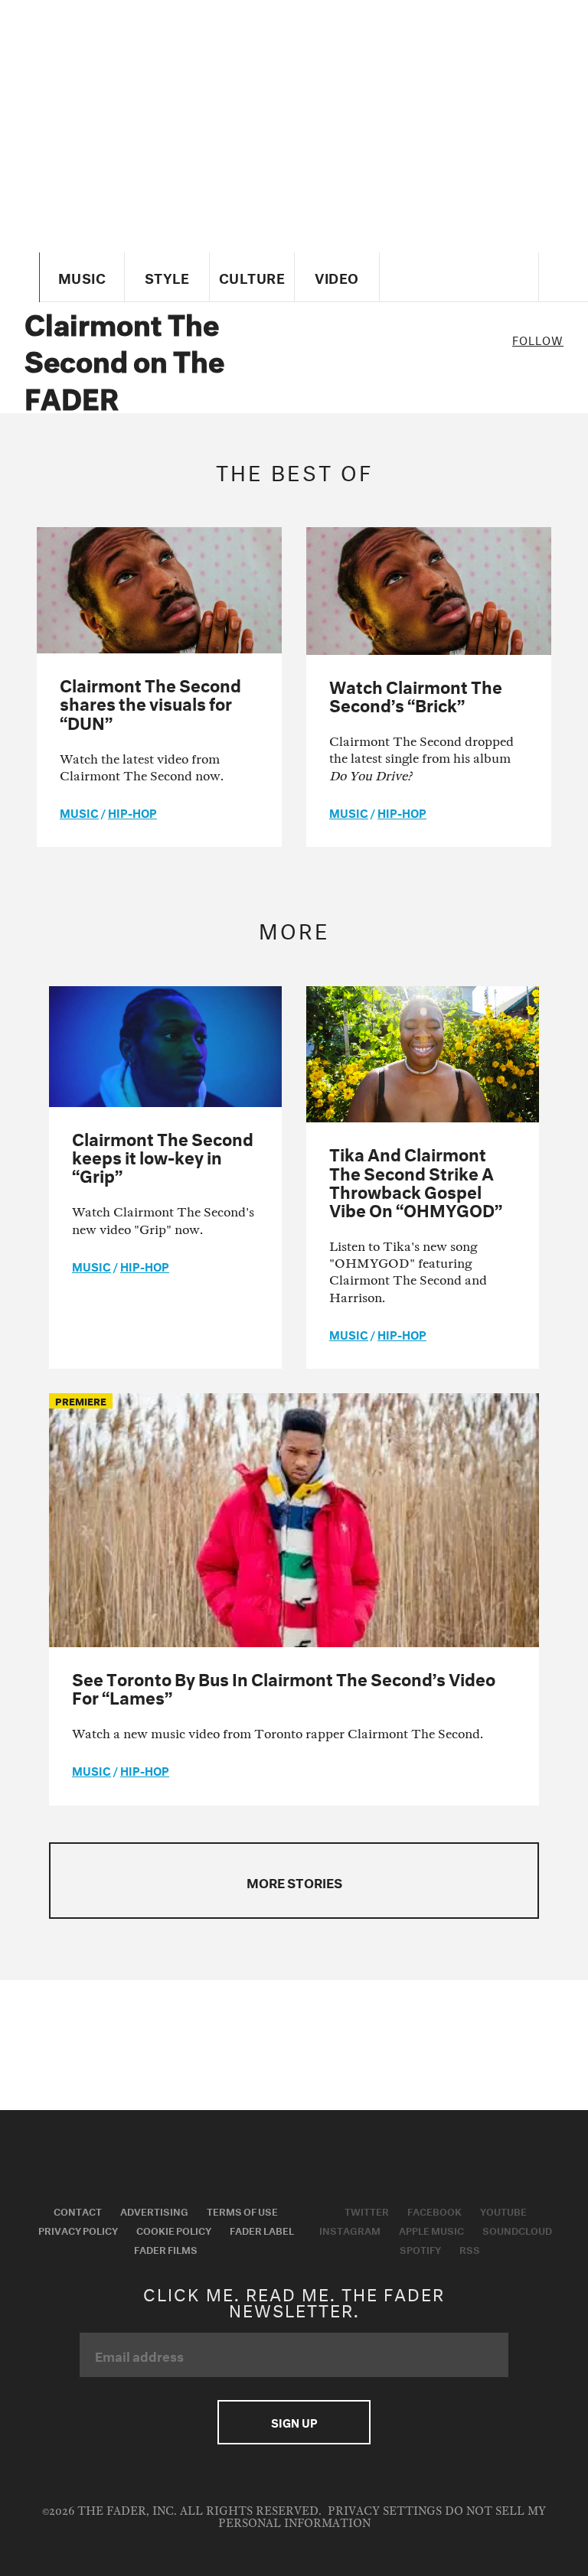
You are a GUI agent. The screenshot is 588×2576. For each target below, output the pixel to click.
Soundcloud (517, 2229)
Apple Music (431, 2229)
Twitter (367, 2210)
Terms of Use (242, 2210)
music (79, 812)
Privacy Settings (385, 2511)
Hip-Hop (132, 812)
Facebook (434, 2210)
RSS (470, 2249)
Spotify (420, 2249)
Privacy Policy (78, 2229)
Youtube (503, 2210)
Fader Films (166, 2249)
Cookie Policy (174, 2229)
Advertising (154, 2210)
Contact (78, 2210)
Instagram (350, 2229)
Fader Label (262, 2229)
